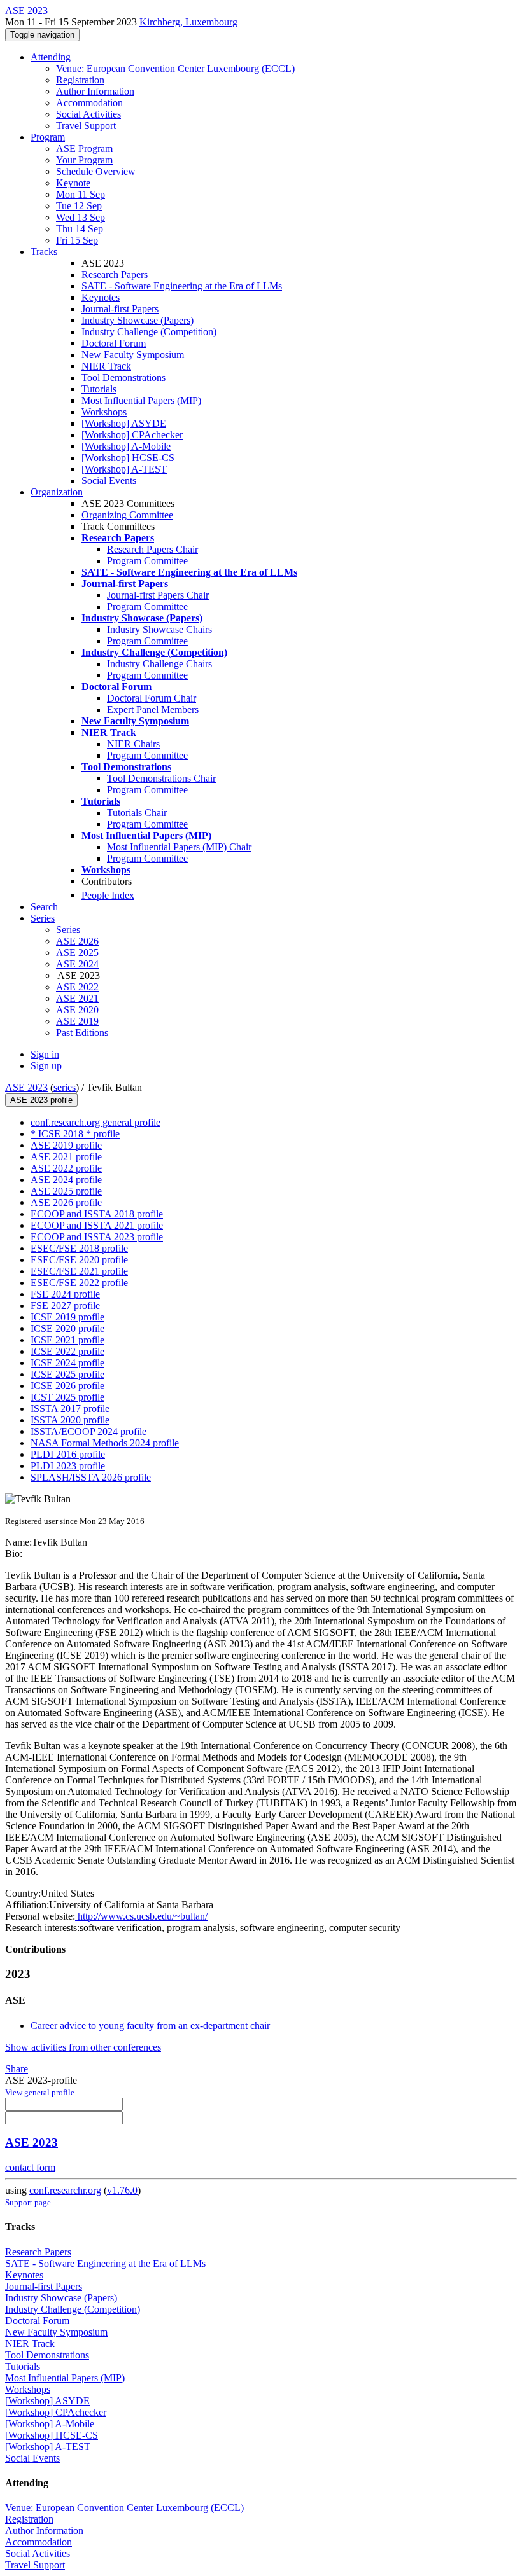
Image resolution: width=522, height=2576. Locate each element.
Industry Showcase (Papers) (138, 320)
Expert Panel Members (153, 710)
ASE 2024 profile (66, 1180)
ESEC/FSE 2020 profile (79, 1260)
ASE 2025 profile (66, 1191)
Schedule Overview (96, 171)
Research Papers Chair (152, 549)
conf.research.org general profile (95, 1122)
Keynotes (101, 297)
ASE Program (84, 149)
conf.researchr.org (65, 2190)
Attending (51, 57)
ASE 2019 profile (66, 1145)
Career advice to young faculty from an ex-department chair (150, 2025)
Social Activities (88, 114)
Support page (28, 2202)
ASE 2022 (77, 987)
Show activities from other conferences (83, 2047)
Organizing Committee (127, 515)
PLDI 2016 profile (68, 1454)
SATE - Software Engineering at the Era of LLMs (182, 286)
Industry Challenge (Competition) (149, 332)
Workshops (104, 412)
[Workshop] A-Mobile (126, 446)
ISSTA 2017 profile (70, 1409)
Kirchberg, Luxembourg (188, 22)
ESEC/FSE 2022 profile (79, 1283)
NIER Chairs (133, 744)
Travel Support (86, 126)
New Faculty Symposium (133, 355)
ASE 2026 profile (66, 1202)
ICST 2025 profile (67, 1397)
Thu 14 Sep (80, 229)
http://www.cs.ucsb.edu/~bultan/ (141, 1916)
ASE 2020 (77, 1010)
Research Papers (115, 274)
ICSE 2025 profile (67, 1374)
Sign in (45, 1054)
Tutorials (99, 389)
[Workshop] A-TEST (124, 469)
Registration (80, 80)
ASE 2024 (77, 964)
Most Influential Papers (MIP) (141, 400)
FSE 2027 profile (65, 1305)
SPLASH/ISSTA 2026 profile (91, 1477)
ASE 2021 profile (66, 1157)
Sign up (46, 1066)
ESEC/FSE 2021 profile (79, 1271)
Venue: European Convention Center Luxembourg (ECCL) (175, 68)
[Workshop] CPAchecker (132, 435)
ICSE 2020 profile (67, 1328)
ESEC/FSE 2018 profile (79, 1248)
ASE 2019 (77, 1021)
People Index (108, 895)
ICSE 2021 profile (67, 1340)
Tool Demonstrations (123, 377)
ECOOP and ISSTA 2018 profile (97, 1214)
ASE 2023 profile (41, 1100)
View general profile (40, 2092)
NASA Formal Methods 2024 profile (105, 1443)
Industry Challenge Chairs (159, 664)
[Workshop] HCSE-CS (128, 458)
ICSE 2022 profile (67, 1351)
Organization (57, 492)
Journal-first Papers (120, 309)
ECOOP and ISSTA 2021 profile (97, 1225)
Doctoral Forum (114, 343)
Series (68, 930)
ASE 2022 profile (66, 1168)
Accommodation (89, 103)
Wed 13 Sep (81, 217)
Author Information (95, 91)
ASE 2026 (77, 941)
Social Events (109, 481)
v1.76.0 (122, 2190)
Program (48, 137)
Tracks (44, 252)
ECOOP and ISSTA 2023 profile (97, 1237)
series (65, 1087)
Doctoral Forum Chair (152, 698)
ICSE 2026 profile (67, 1386)
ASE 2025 (77, 952)
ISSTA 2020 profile (70, 1420)
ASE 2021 (77, 998)
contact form (30, 2167)
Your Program (84, 160)
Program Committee (147, 561)
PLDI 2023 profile (68, 1466)
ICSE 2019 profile (67, 1317)
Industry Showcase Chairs (159, 629)
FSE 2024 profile (65, 1294)
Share (17, 2069)
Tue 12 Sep (79, 206)
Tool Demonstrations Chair (161, 778)
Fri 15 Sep (77, 240)
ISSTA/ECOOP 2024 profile (88, 1431)
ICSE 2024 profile (67, 1363)
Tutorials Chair (137, 813)
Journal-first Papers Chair (158, 595)
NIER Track (106, 366)
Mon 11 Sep (81, 194)
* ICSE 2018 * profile (75, 1134)
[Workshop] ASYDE (124, 423)
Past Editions (82, 1033)
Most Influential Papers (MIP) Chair (179, 847)
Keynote (73, 183)
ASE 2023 (26, 1087)
